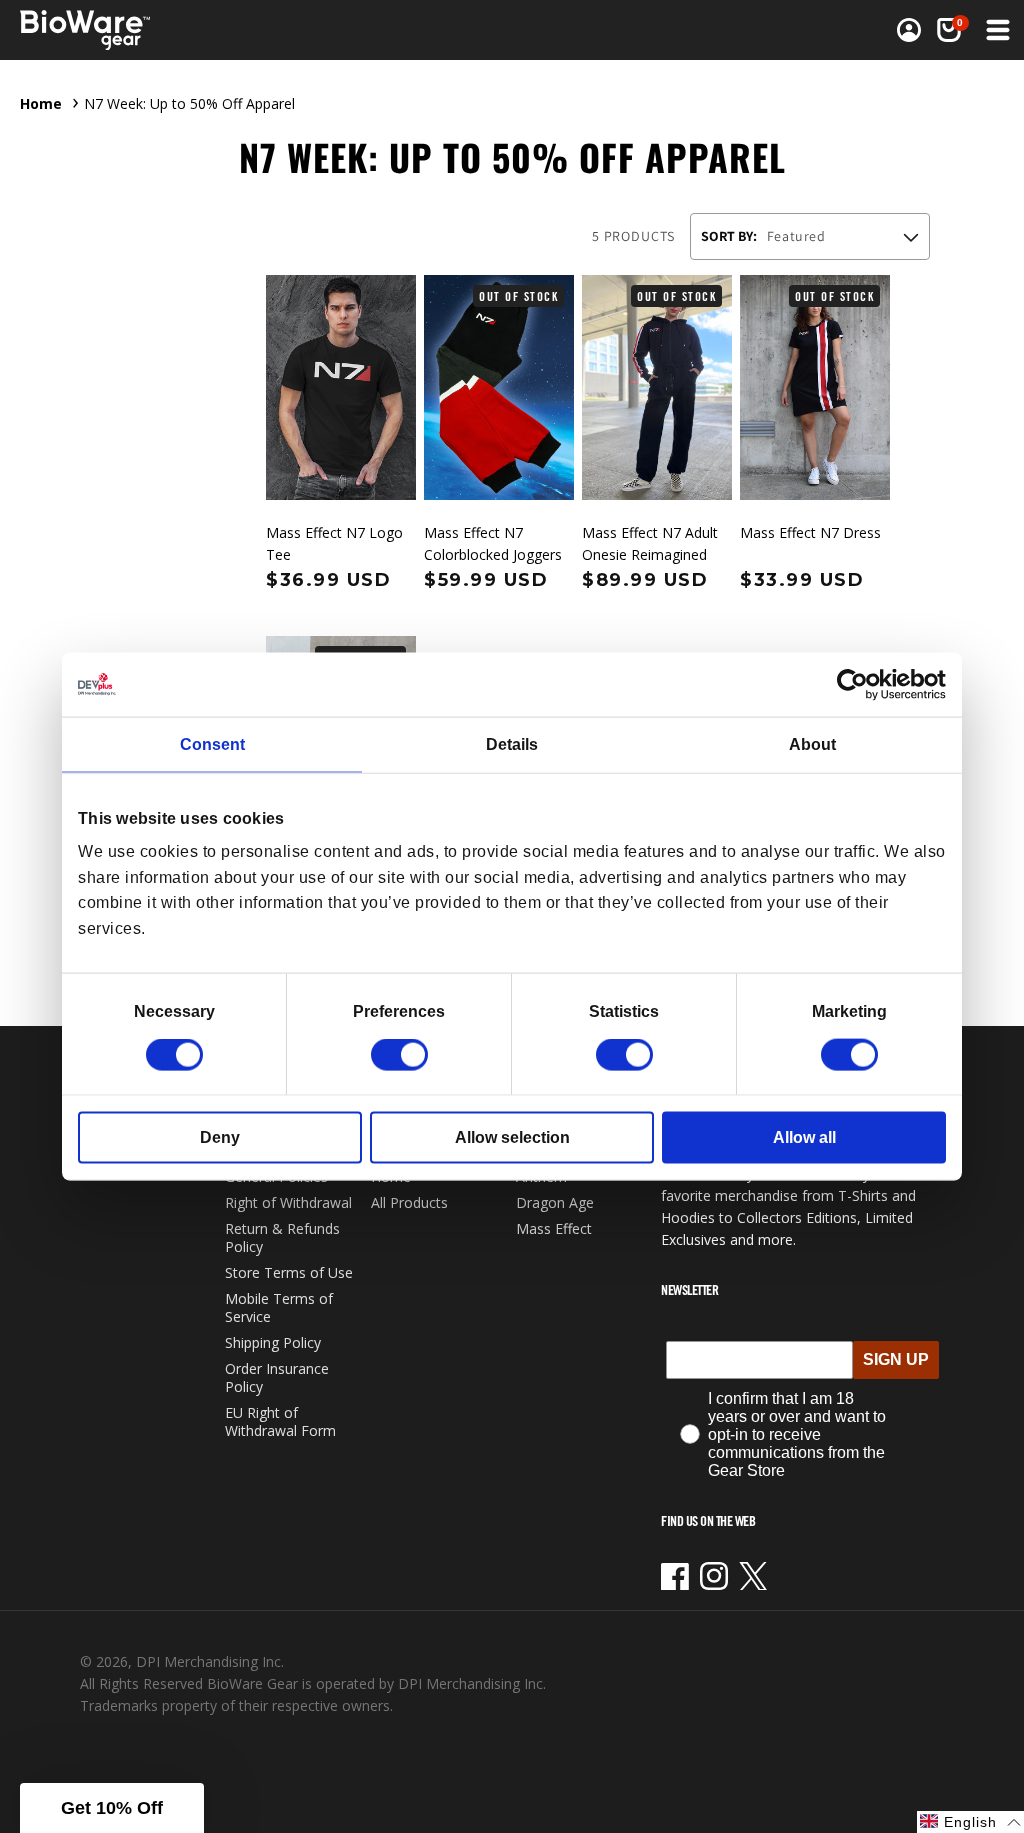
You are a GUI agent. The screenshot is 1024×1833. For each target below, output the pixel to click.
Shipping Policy (273, 1342)
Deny (220, 1137)
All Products (409, 1202)
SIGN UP (896, 1359)
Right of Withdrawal (288, 1202)
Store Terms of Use (289, 1272)
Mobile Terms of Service (279, 1307)
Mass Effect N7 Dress (810, 532)
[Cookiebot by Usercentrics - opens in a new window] (858, 684)
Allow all (804, 1137)
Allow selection (512, 1137)
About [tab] (812, 743)
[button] (949, 30)
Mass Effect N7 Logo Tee (334, 543)
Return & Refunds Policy (282, 1237)
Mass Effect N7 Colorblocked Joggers (493, 543)
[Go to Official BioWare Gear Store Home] (129, 30)
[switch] (399, 1055)
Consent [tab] (212, 743)
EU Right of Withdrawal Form (280, 1421)
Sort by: (729, 236)
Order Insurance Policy (277, 1377)
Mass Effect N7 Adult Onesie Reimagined (650, 543)
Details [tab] (512, 743)
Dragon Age (555, 1202)
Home (41, 103)
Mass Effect (554, 1228)
